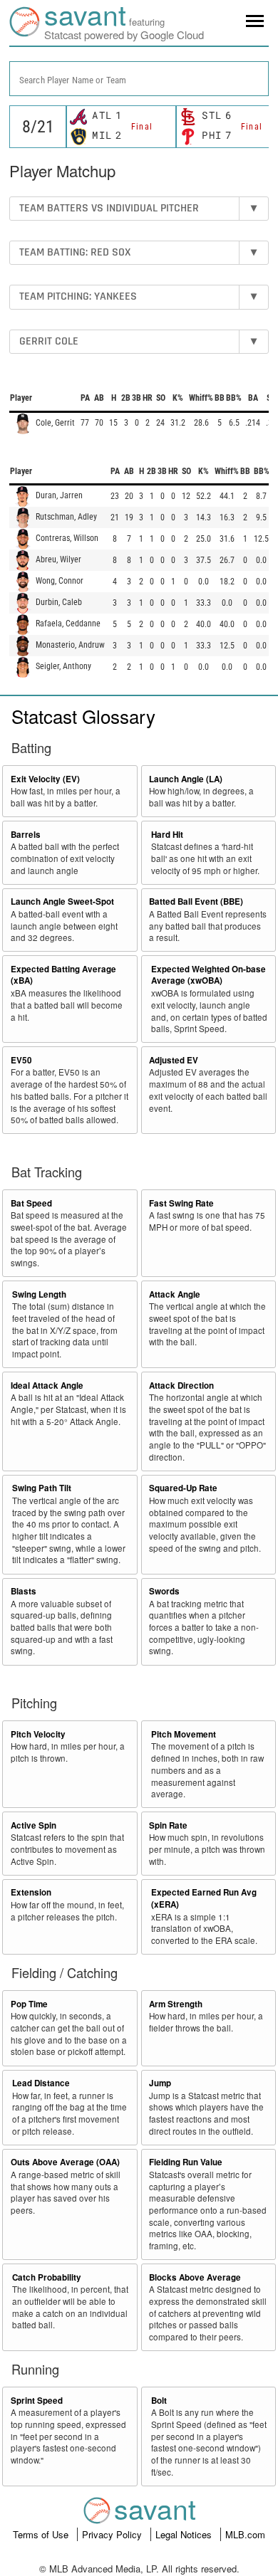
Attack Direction (181, 1386)
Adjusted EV (174, 1060)
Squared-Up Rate (183, 1488)
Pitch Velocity (38, 1734)
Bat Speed (31, 1203)
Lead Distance (41, 2083)
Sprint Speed (37, 2401)
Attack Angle (175, 1294)
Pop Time (29, 2004)
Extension (31, 1892)
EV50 (21, 1060)
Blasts (24, 1591)
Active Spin (34, 1825)
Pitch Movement (184, 1734)
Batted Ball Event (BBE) (196, 901)
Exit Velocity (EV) (45, 779)
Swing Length (39, 1294)
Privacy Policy (113, 2534)
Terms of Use (42, 2534)
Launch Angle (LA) (186, 779)
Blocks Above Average (195, 2277)
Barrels (26, 835)
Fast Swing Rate (181, 1203)
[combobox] (139, 79)
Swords (164, 1591)
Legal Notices (185, 2534)
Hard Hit (167, 835)
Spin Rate (168, 1825)
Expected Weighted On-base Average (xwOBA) (208, 975)
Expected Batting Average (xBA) (63, 975)
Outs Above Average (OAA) (65, 2162)
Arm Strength (176, 2004)
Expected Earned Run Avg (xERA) (204, 1898)
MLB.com (245, 2534)
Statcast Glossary (83, 716)
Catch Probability (47, 2277)
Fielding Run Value (186, 2162)
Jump (160, 2083)
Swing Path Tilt (42, 1488)
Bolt (159, 2401)
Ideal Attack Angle (47, 1386)
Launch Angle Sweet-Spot (62, 901)
